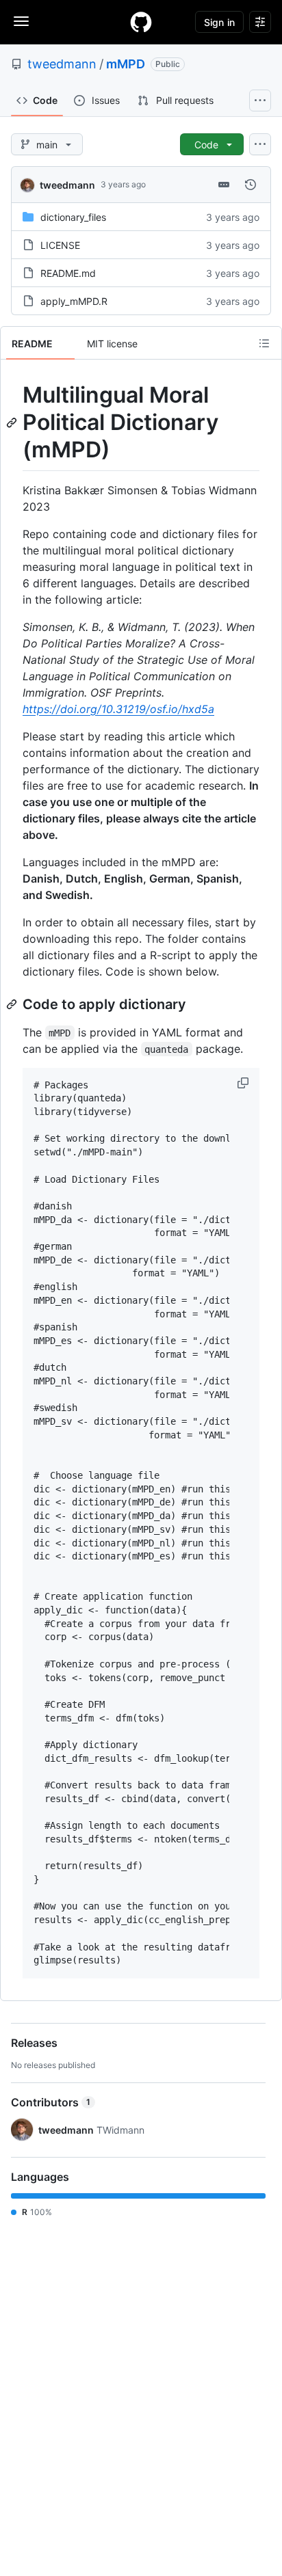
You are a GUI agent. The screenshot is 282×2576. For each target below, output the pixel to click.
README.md (68, 273)
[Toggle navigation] (21, 21)
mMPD (126, 64)
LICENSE (60, 245)
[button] (244, 1083)
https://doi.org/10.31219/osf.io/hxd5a (118, 709)
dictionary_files (73, 217)
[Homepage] (141, 22)
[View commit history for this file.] (251, 185)
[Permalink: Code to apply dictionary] (13, 1004)
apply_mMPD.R (74, 301)
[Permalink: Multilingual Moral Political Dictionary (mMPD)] (13, 422)
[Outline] (264, 343)
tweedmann (62, 64)
